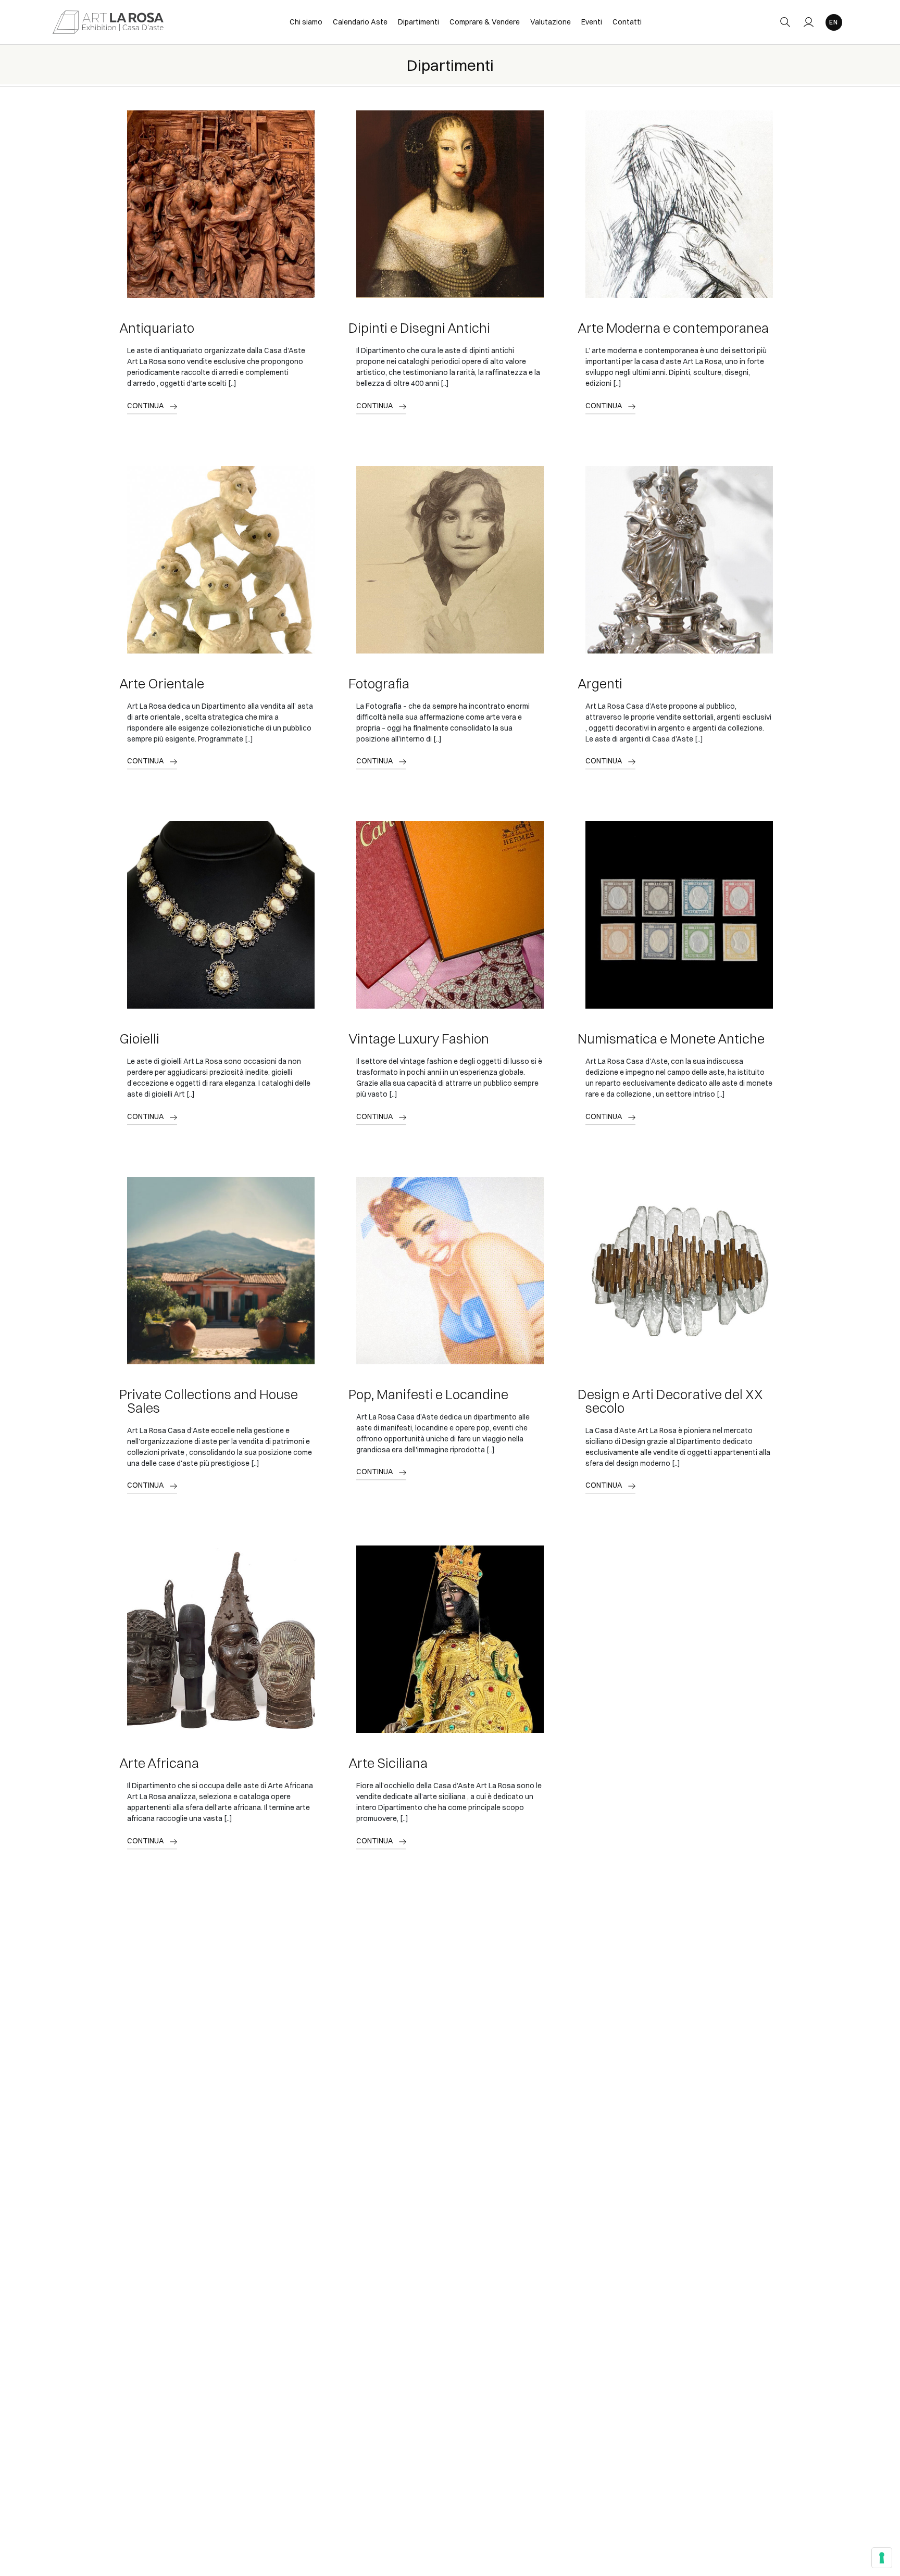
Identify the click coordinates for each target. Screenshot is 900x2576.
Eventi (592, 22)
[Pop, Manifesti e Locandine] (450, 1271)
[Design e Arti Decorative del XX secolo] (679, 1271)
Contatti (627, 22)
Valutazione (551, 22)
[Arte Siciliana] (450, 1639)
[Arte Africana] (221, 1639)
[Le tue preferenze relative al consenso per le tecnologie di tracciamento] (882, 2558)
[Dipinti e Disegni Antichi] (450, 204)
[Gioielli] (221, 915)
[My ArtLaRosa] (809, 22)
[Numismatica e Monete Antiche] (679, 915)
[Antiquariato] (221, 204)
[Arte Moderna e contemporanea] (679, 204)
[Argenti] (679, 560)
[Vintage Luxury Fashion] (450, 915)
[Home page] (108, 22)
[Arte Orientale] (221, 560)
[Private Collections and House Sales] (221, 1271)
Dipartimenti (418, 22)
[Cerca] (785, 22)
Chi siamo (306, 22)
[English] (834, 22)
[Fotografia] (450, 560)
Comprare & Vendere (485, 22)
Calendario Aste (360, 22)
